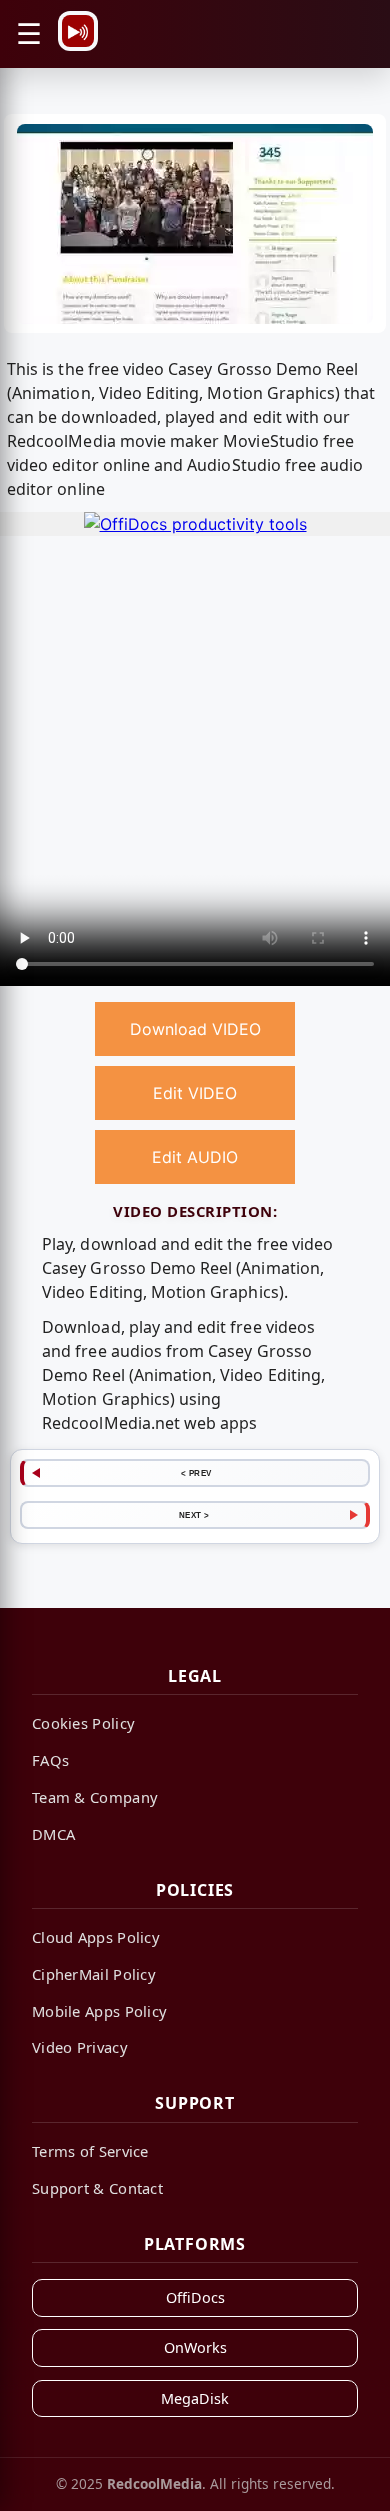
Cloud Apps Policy (96, 1937)
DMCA (53, 1834)
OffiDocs (195, 2297)
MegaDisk (195, 2398)
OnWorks (195, 2347)
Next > (194, 1515)
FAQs (50, 1760)
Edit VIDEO (195, 1093)
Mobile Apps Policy (99, 2011)
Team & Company (95, 1797)
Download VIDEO (195, 1029)
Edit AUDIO (195, 1157)
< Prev (196, 1473)
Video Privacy (80, 2047)
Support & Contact (97, 2188)
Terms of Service (90, 2151)
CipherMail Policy (94, 1974)
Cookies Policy (83, 1723)
